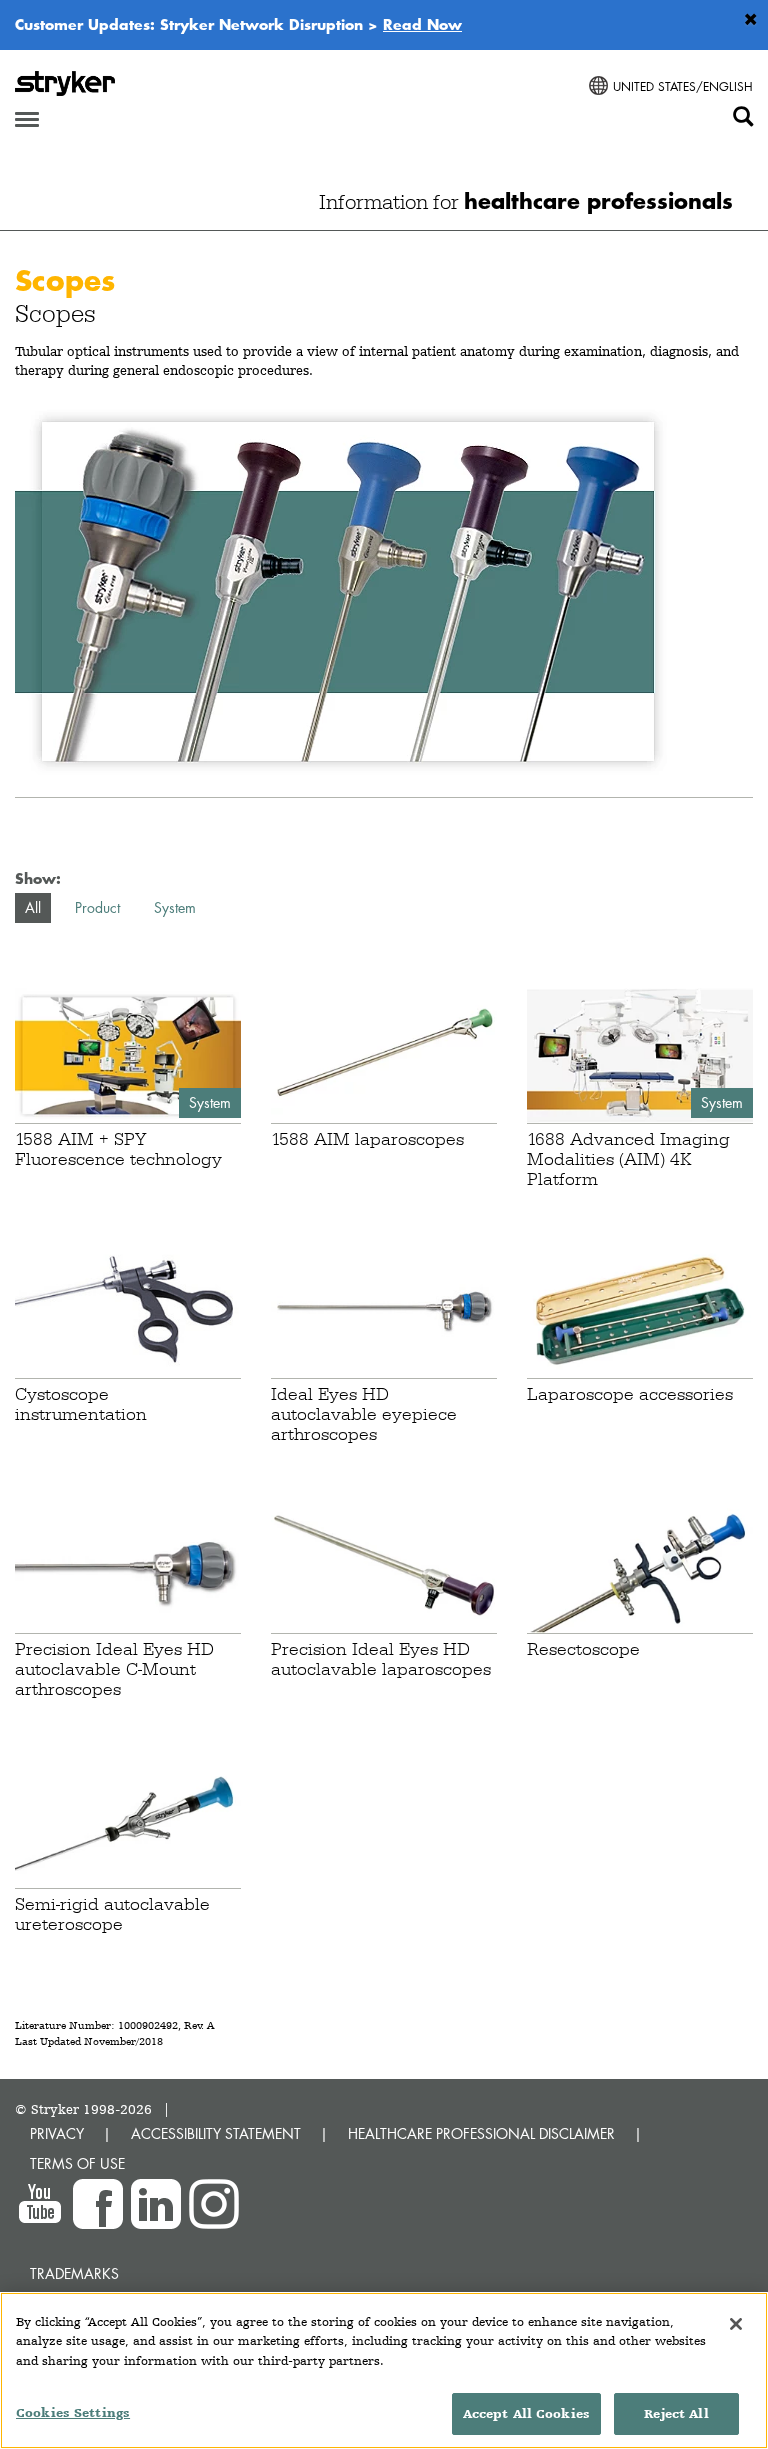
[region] (384, 2370)
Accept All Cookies (526, 2413)
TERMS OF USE (77, 2163)
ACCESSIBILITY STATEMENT (216, 2133)
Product (97, 907)
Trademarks (74, 2273)
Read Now (422, 24)
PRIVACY (57, 2133)
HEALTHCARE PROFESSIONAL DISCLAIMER (481, 2133)
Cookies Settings (73, 2412)
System (175, 907)
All (33, 907)
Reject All (676, 2413)
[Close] (736, 2324)
